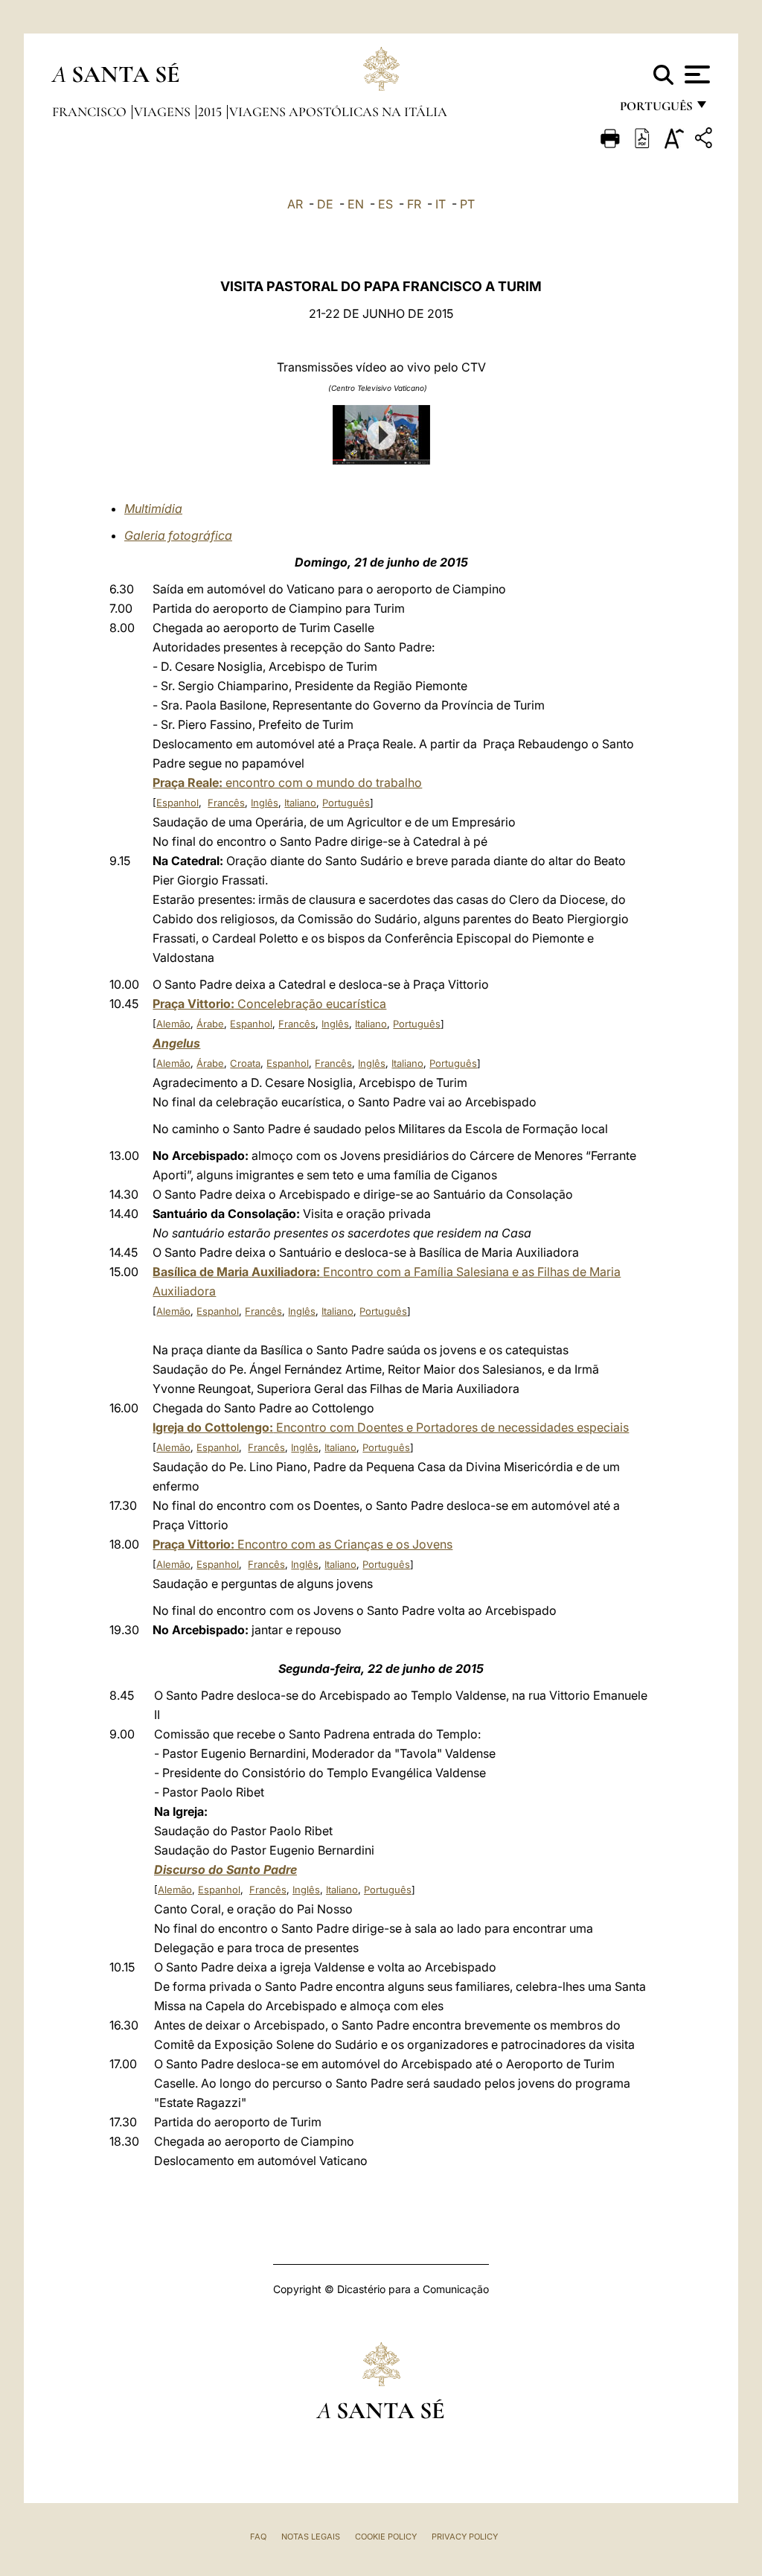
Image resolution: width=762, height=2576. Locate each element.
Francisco (91, 112)
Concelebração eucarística (269, 1004)
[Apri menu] (695, 74)
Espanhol (177, 803)
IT (441, 204)
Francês (226, 803)
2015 (211, 112)
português (656, 110)
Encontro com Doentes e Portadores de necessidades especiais (391, 1427)
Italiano (300, 803)
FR (414, 204)
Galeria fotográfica (178, 535)
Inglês (265, 803)
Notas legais (311, 2537)
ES (385, 204)
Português (346, 803)
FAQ (258, 2537)
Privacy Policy (465, 2537)
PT (467, 204)
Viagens (164, 112)
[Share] (705, 140)
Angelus (176, 1043)
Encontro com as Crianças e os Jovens (302, 1544)
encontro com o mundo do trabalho (287, 782)
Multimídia (153, 508)
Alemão (173, 1024)
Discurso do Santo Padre (225, 1869)
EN (356, 204)
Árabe (210, 1024)
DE (325, 204)
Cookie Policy (386, 2537)
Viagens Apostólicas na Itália (338, 112)
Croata (245, 1063)
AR (295, 204)
